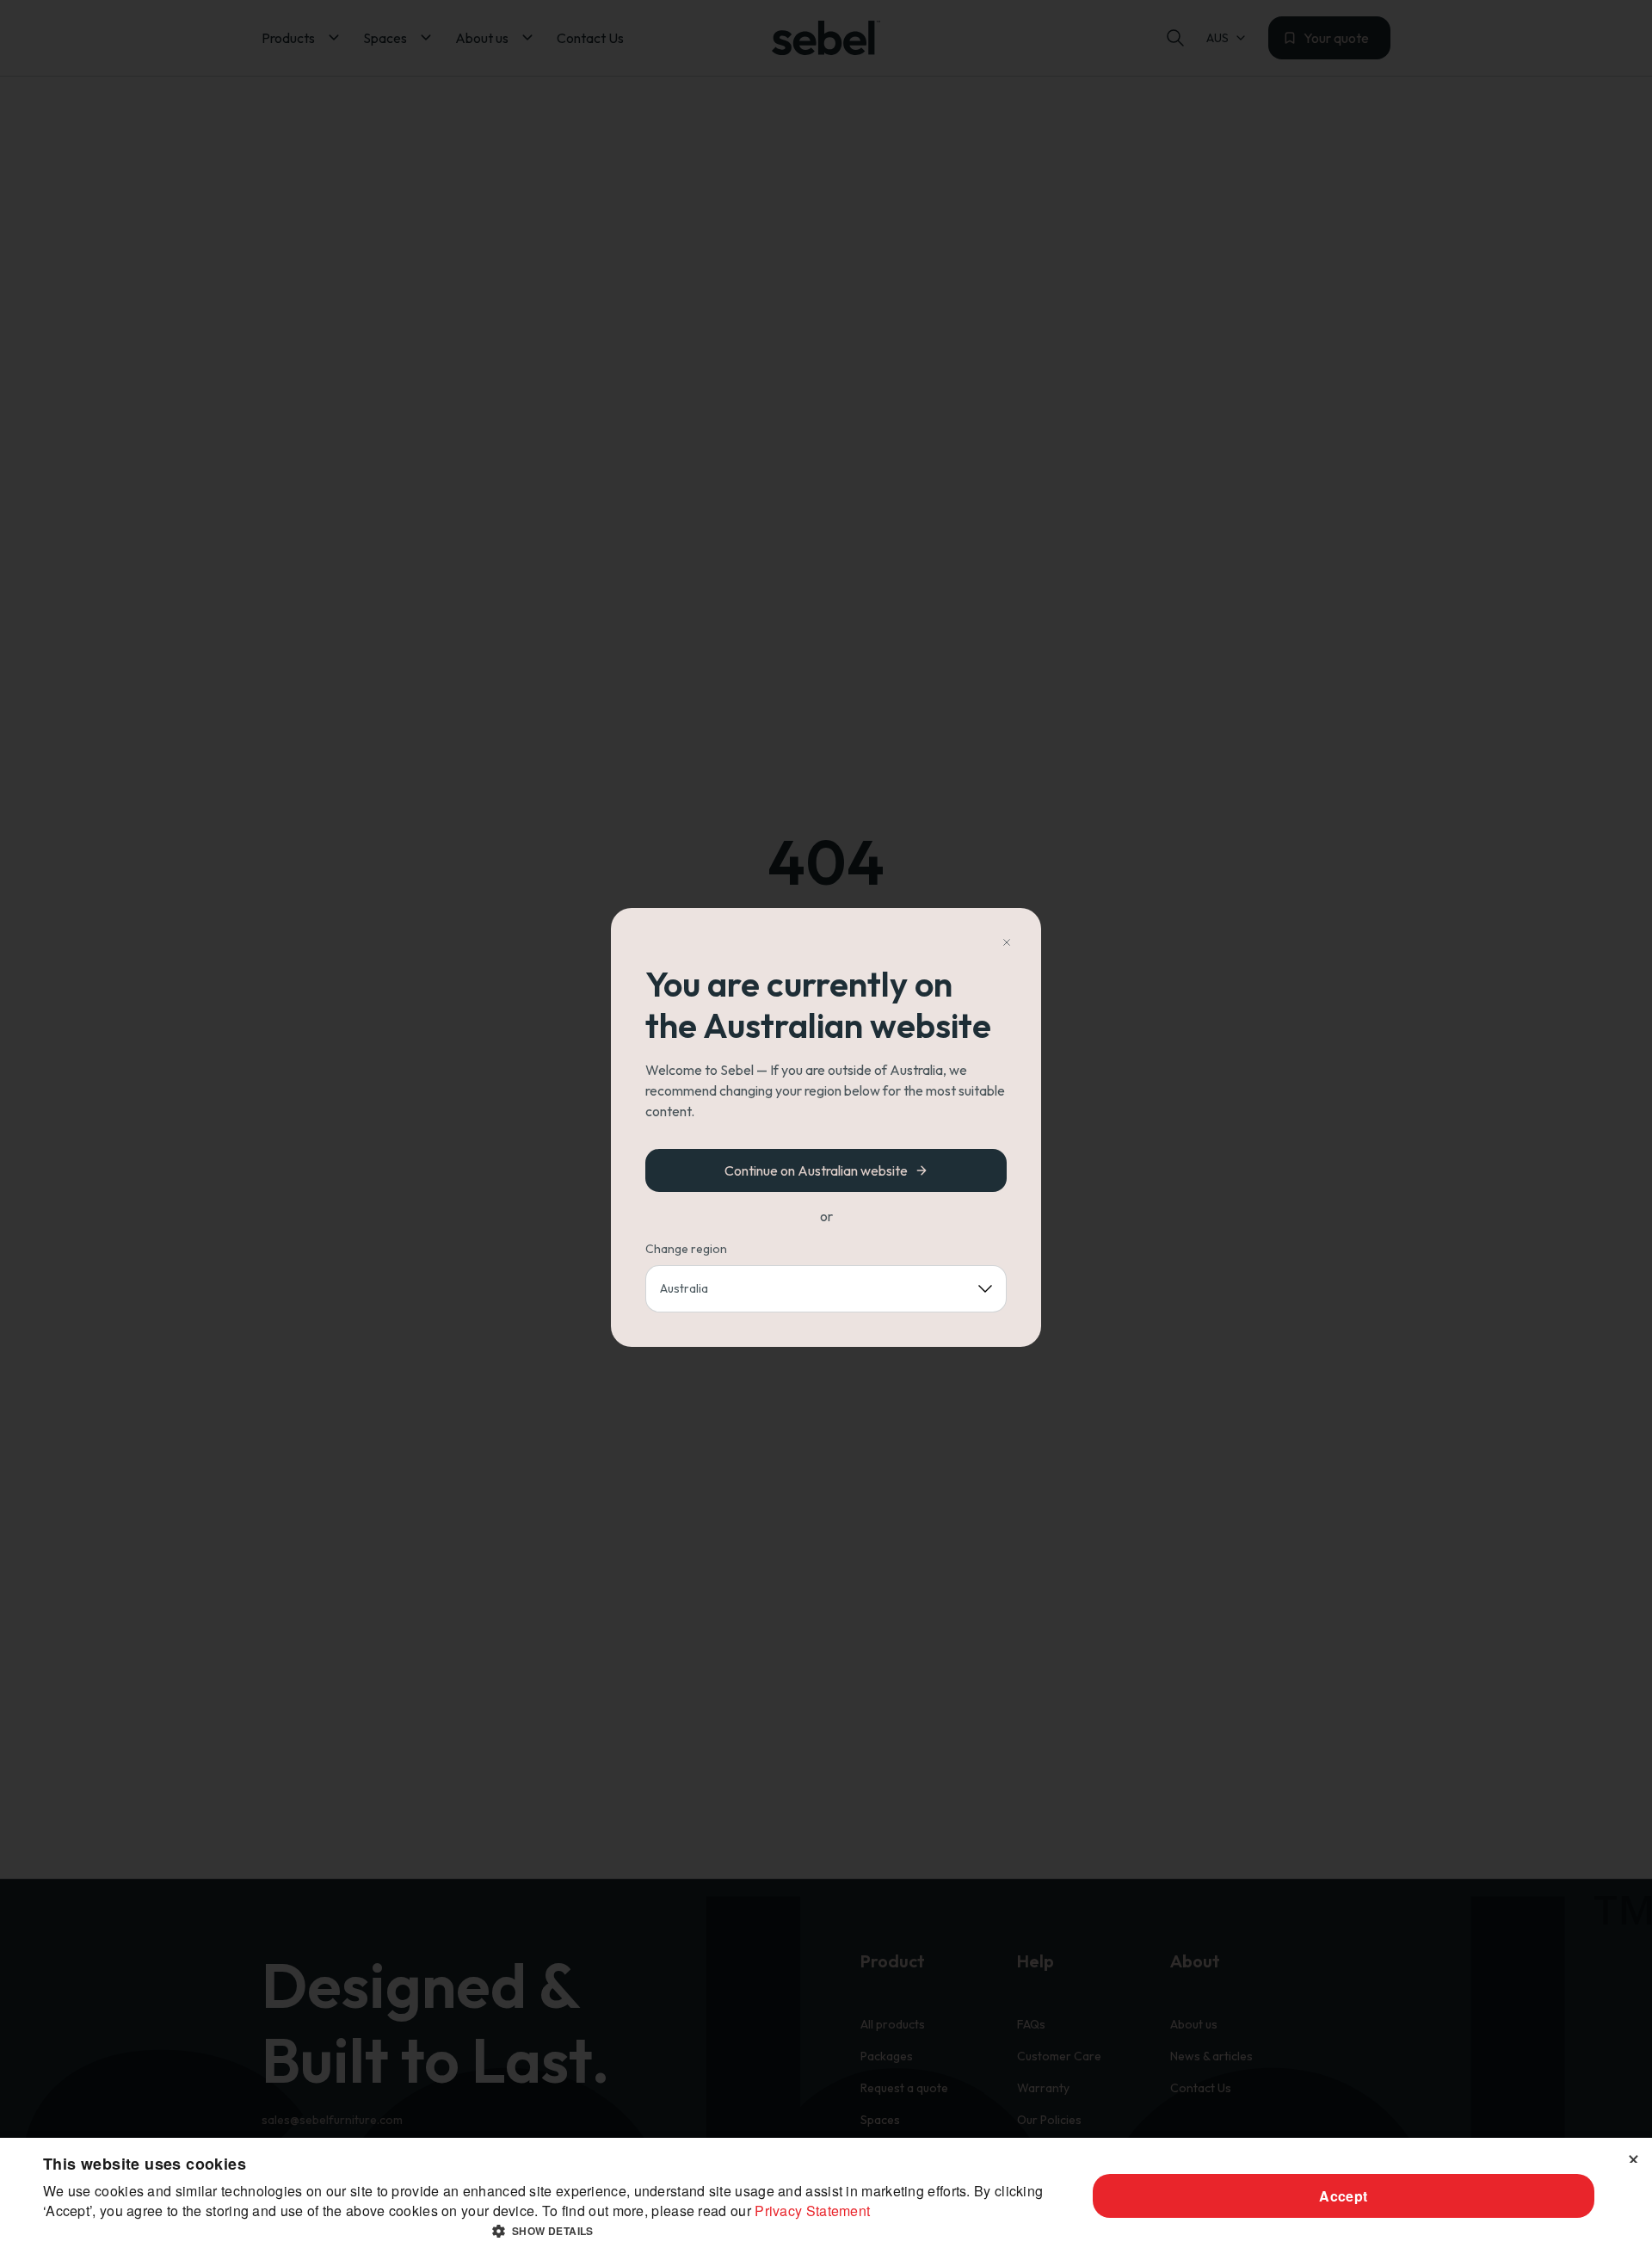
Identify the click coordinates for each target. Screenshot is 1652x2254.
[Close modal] (1007, 942)
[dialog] (826, 2196)
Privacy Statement (812, 2211)
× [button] (1633, 2156)
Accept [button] (1343, 2196)
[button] (549, 2231)
